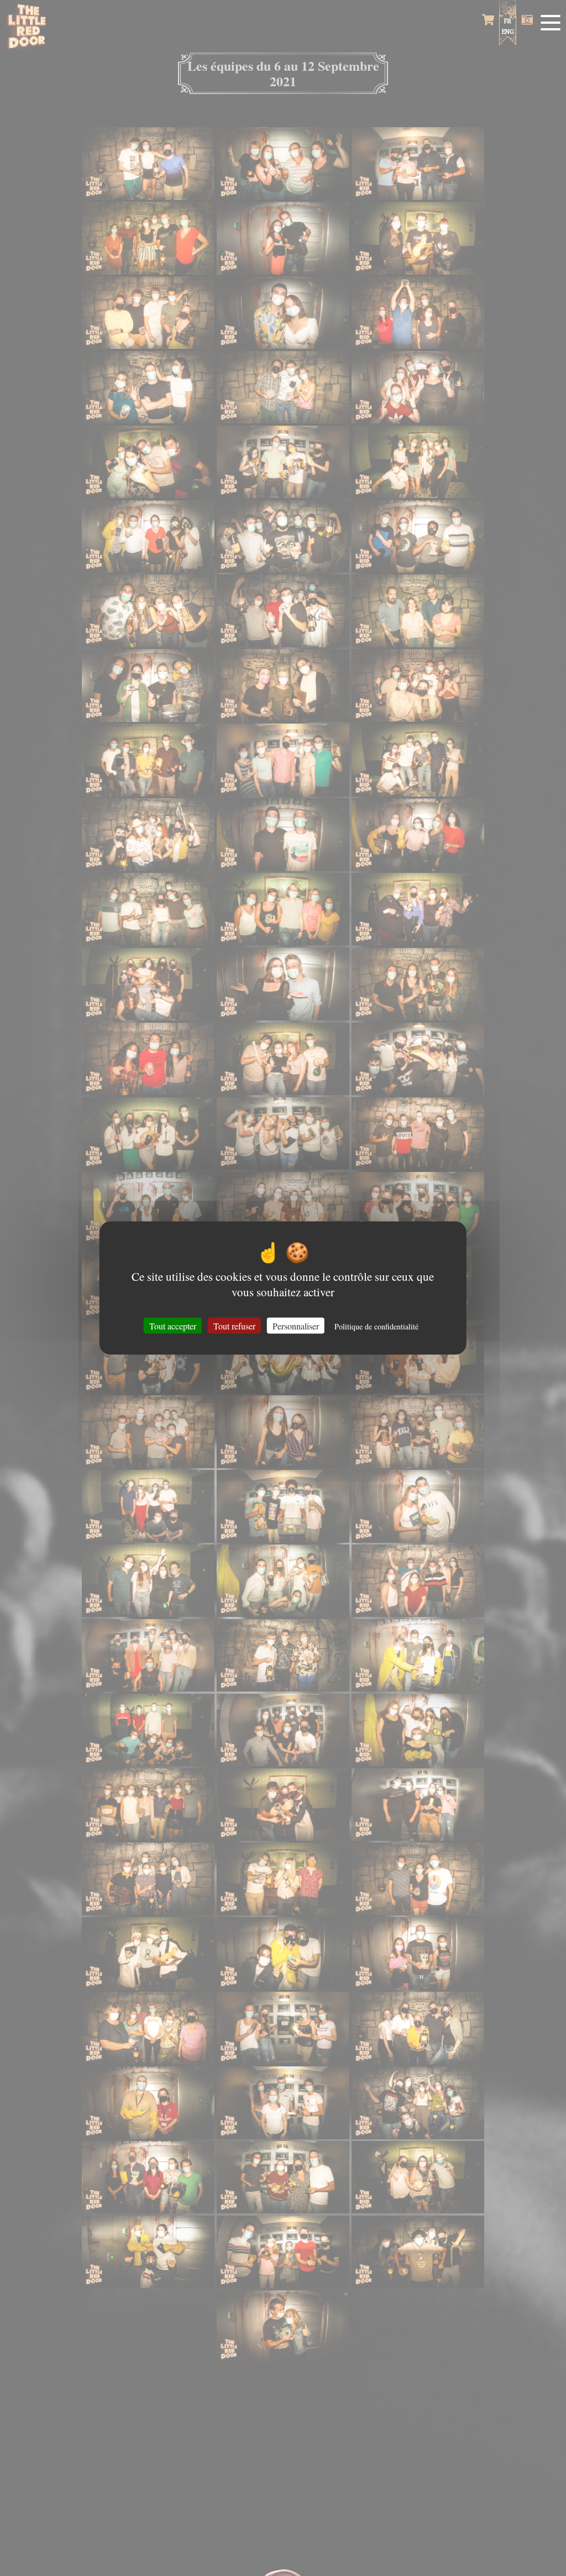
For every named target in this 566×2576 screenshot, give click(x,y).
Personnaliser (296, 1325)
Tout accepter (173, 1325)
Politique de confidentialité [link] (376, 1326)
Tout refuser (234, 1325)
